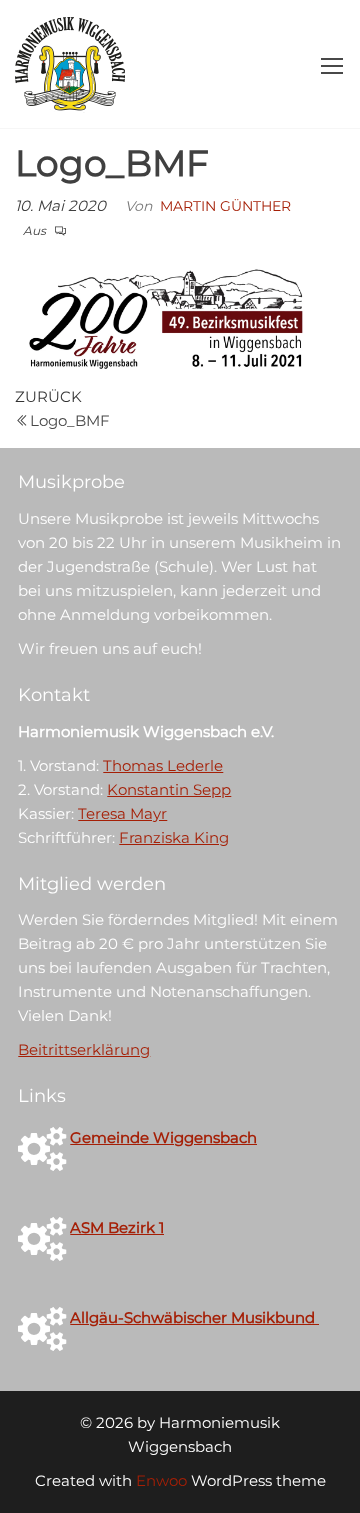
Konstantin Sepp (169, 789)
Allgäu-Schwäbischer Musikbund (194, 1317)
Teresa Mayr (122, 813)
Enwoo (161, 1480)
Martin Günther (225, 206)
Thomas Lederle (163, 765)
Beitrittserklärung (84, 1049)
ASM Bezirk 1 (117, 1227)
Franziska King (174, 837)
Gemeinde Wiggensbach (163, 1137)
